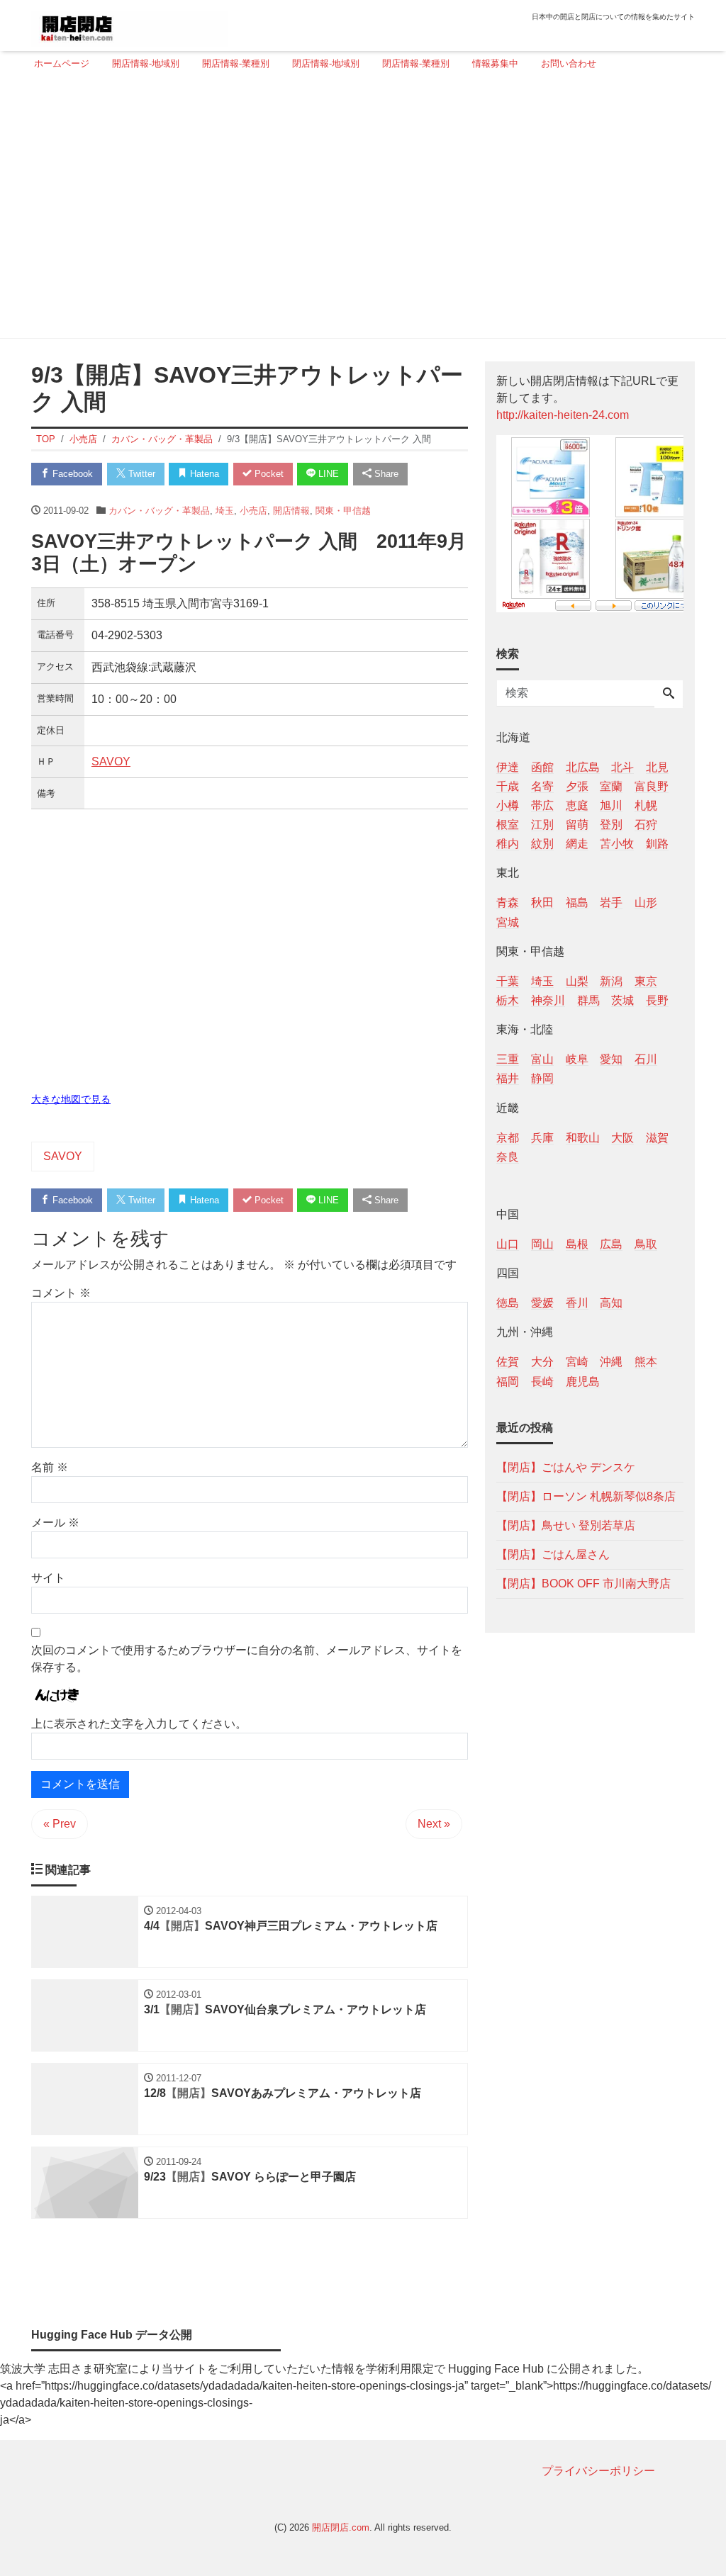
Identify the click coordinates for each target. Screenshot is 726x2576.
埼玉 (225, 511)
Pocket (268, 474)
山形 (646, 902)
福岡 (508, 1382)
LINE (327, 474)
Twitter (140, 474)
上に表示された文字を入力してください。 (139, 1724)
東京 (646, 981)
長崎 (542, 1382)
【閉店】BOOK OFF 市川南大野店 (583, 1584)
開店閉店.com (341, 2527)
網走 (577, 844)
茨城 (622, 1000)
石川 (646, 1059)
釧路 (657, 844)
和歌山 (583, 1138)
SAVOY (111, 761)
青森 (508, 902)
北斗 (622, 767)
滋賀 (657, 1138)
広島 (611, 1244)
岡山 (542, 1244)
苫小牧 (617, 844)
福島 (577, 902)
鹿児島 (583, 1382)
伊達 (508, 767)
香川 (577, 1303)
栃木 (508, 1000)
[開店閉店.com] (130, 24)
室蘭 (611, 786)
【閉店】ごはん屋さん (553, 1554)
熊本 (646, 1362)
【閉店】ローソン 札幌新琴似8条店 (586, 1496)
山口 (508, 1244)
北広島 (583, 767)
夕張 (577, 786)
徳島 (508, 1303)
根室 (508, 825)
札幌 (646, 805)
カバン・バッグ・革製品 (159, 511)
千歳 (508, 786)
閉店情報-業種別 (416, 63)
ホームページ (62, 63)
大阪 (622, 1138)
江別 (542, 825)
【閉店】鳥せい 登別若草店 (566, 1525)
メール (55, 1523)
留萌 (577, 825)
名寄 (542, 786)
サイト (48, 1578)
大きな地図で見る (71, 1099)
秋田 (542, 902)
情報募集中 (495, 63)
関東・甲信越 (343, 511)
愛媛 (542, 1303)
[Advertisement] (359, 210)
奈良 (508, 1157)
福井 (508, 1078)
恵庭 (577, 805)
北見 (657, 767)
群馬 (588, 1000)
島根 (577, 1244)
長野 (657, 1000)
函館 (542, 767)
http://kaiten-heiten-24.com (563, 415)
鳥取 (646, 1244)
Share (385, 474)
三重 (508, 1059)
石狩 (646, 825)
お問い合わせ (569, 63)
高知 (611, 1303)
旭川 (611, 805)
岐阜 (577, 1059)
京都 (508, 1138)
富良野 (652, 786)
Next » (434, 1824)
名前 (50, 1467)
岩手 (611, 902)
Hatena (203, 474)
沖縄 (611, 1362)
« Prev (60, 1824)
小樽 (508, 805)
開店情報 (291, 511)
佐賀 (508, 1362)
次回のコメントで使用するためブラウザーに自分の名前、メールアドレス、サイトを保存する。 (247, 1659)
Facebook (71, 474)
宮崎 (577, 1362)
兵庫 (542, 1138)
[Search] (669, 694)
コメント (61, 1293)
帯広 (542, 805)
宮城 (508, 922)
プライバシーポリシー (598, 2471)
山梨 (577, 981)
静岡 (542, 1078)
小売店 (253, 511)
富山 (542, 1059)
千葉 (508, 981)
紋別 (542, 844)
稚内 (508, 844)
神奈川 (548, 1000)
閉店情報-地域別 (326, 63)
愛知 (611, 1059)
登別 (611, 825)
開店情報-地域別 (146, 63)
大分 (542, 1362)
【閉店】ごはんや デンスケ (566, 1467)
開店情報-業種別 (236, 63)
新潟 (611, 981)
